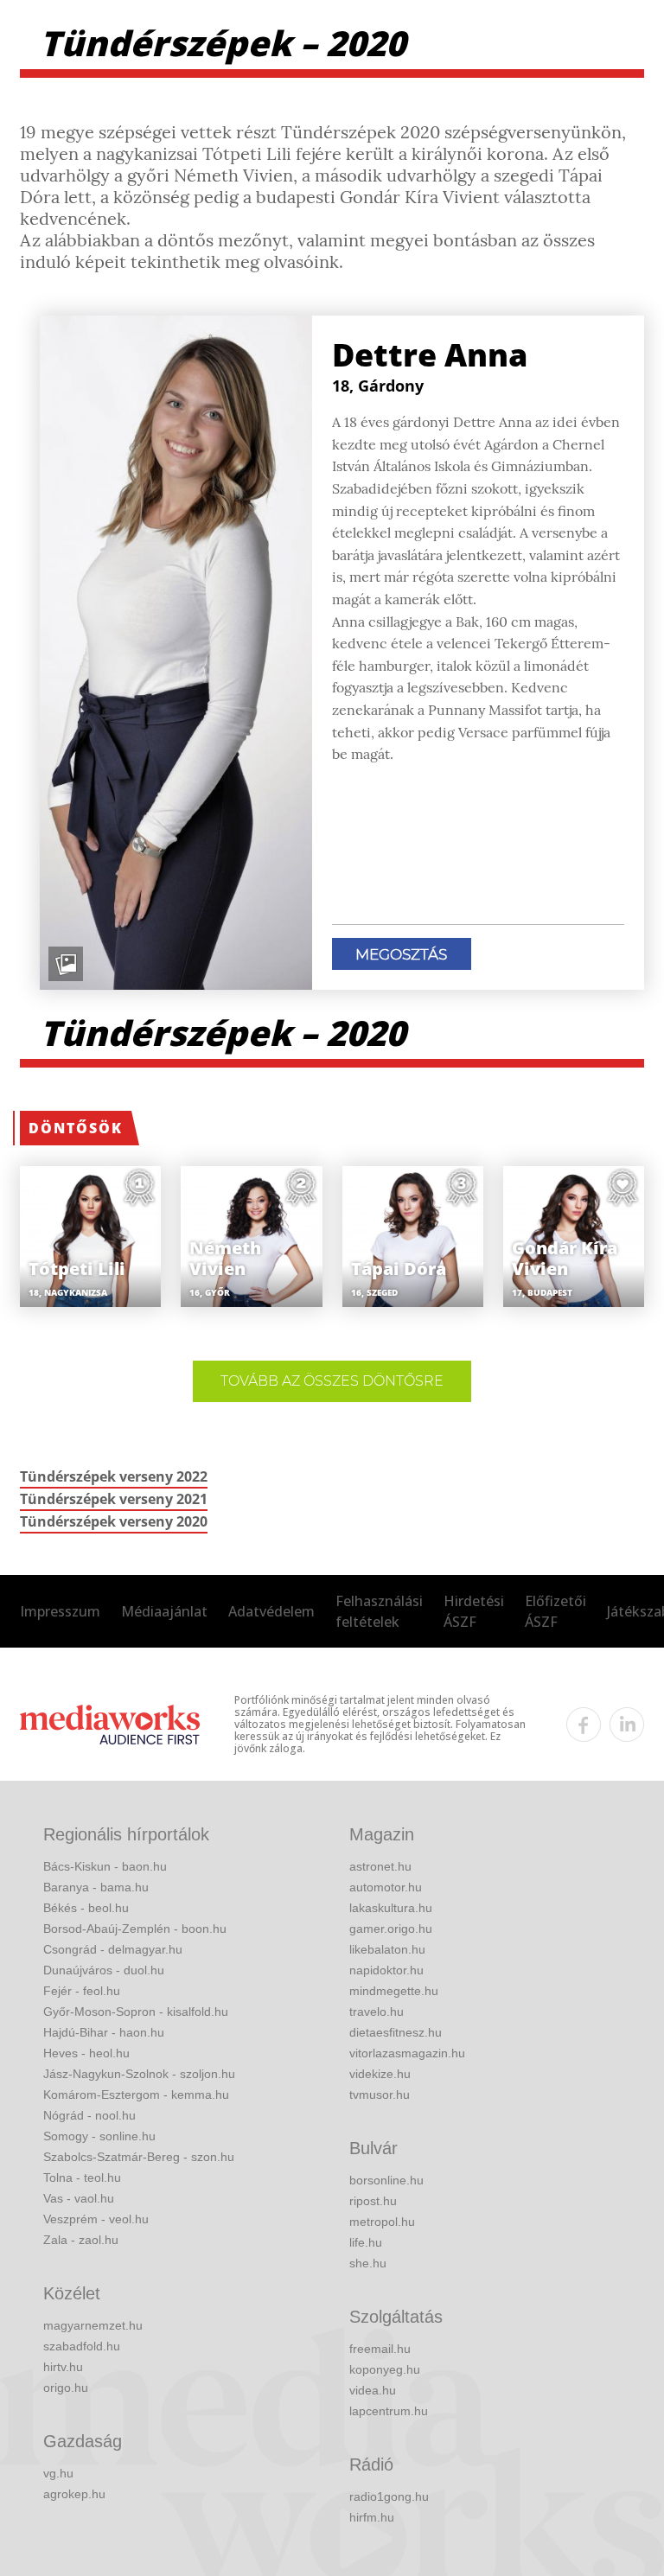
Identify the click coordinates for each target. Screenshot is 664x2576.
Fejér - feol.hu (82, 1991)
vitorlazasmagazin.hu (407, 2053)
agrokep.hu (74, 2494)
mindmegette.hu (394, 1991)
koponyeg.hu (385, 2369)
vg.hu (58, 2473)
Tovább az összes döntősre (332, 1381)
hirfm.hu (372, 2517)
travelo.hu (377, 2012)
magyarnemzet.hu (93, 2325)
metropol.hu (382, 2222)
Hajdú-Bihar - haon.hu (104, 2032)
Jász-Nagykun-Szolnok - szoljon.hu (139, 2074)
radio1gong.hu (389, 2496)
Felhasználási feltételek (379, 1611)
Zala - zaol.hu (81, 2240)
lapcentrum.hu (389, 2411)
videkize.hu (380, 2074)
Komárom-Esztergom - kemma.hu (136, 2095)
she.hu (368, 2263)
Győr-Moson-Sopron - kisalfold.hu (136, 2012)
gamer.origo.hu (391, 1929)
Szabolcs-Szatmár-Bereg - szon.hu (139, 2157)
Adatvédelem (271, 1611)
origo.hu (66, 2388)
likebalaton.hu (387, 1949)
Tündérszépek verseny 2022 (114, 1476)
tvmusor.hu (380, 2095)
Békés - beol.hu (86, 1908)
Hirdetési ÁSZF (474, 1611)
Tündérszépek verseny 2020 (114, 1521)
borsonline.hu (386, 2180)
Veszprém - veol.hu (96, 2219)
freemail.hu (380, 2349)
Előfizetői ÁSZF (555, 1611)
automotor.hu (386, 1887)
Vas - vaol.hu (79, 2198)
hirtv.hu (63, 2367)
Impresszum (60, 1611)
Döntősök (76, 1128)
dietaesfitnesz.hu (396, 2032)
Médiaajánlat (164, 1611)
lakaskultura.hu (391, 1908)
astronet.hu (380, 1866)
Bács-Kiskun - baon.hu (105, 1866)
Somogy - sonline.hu (99, 2136)
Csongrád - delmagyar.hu (113, 1949)
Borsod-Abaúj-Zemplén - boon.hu (135, 1929)
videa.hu (373, 2390)
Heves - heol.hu (86, 2053)
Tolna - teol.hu (82, 2177)
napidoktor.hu (386, 1970)
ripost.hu (373, 2201)
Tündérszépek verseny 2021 (114, 1499)
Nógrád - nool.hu (89, 2115)
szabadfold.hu (82, 2346)
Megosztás (401, 954)
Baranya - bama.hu (96, 1887)
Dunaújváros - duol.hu (104, 1970)
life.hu (366, 2242)
